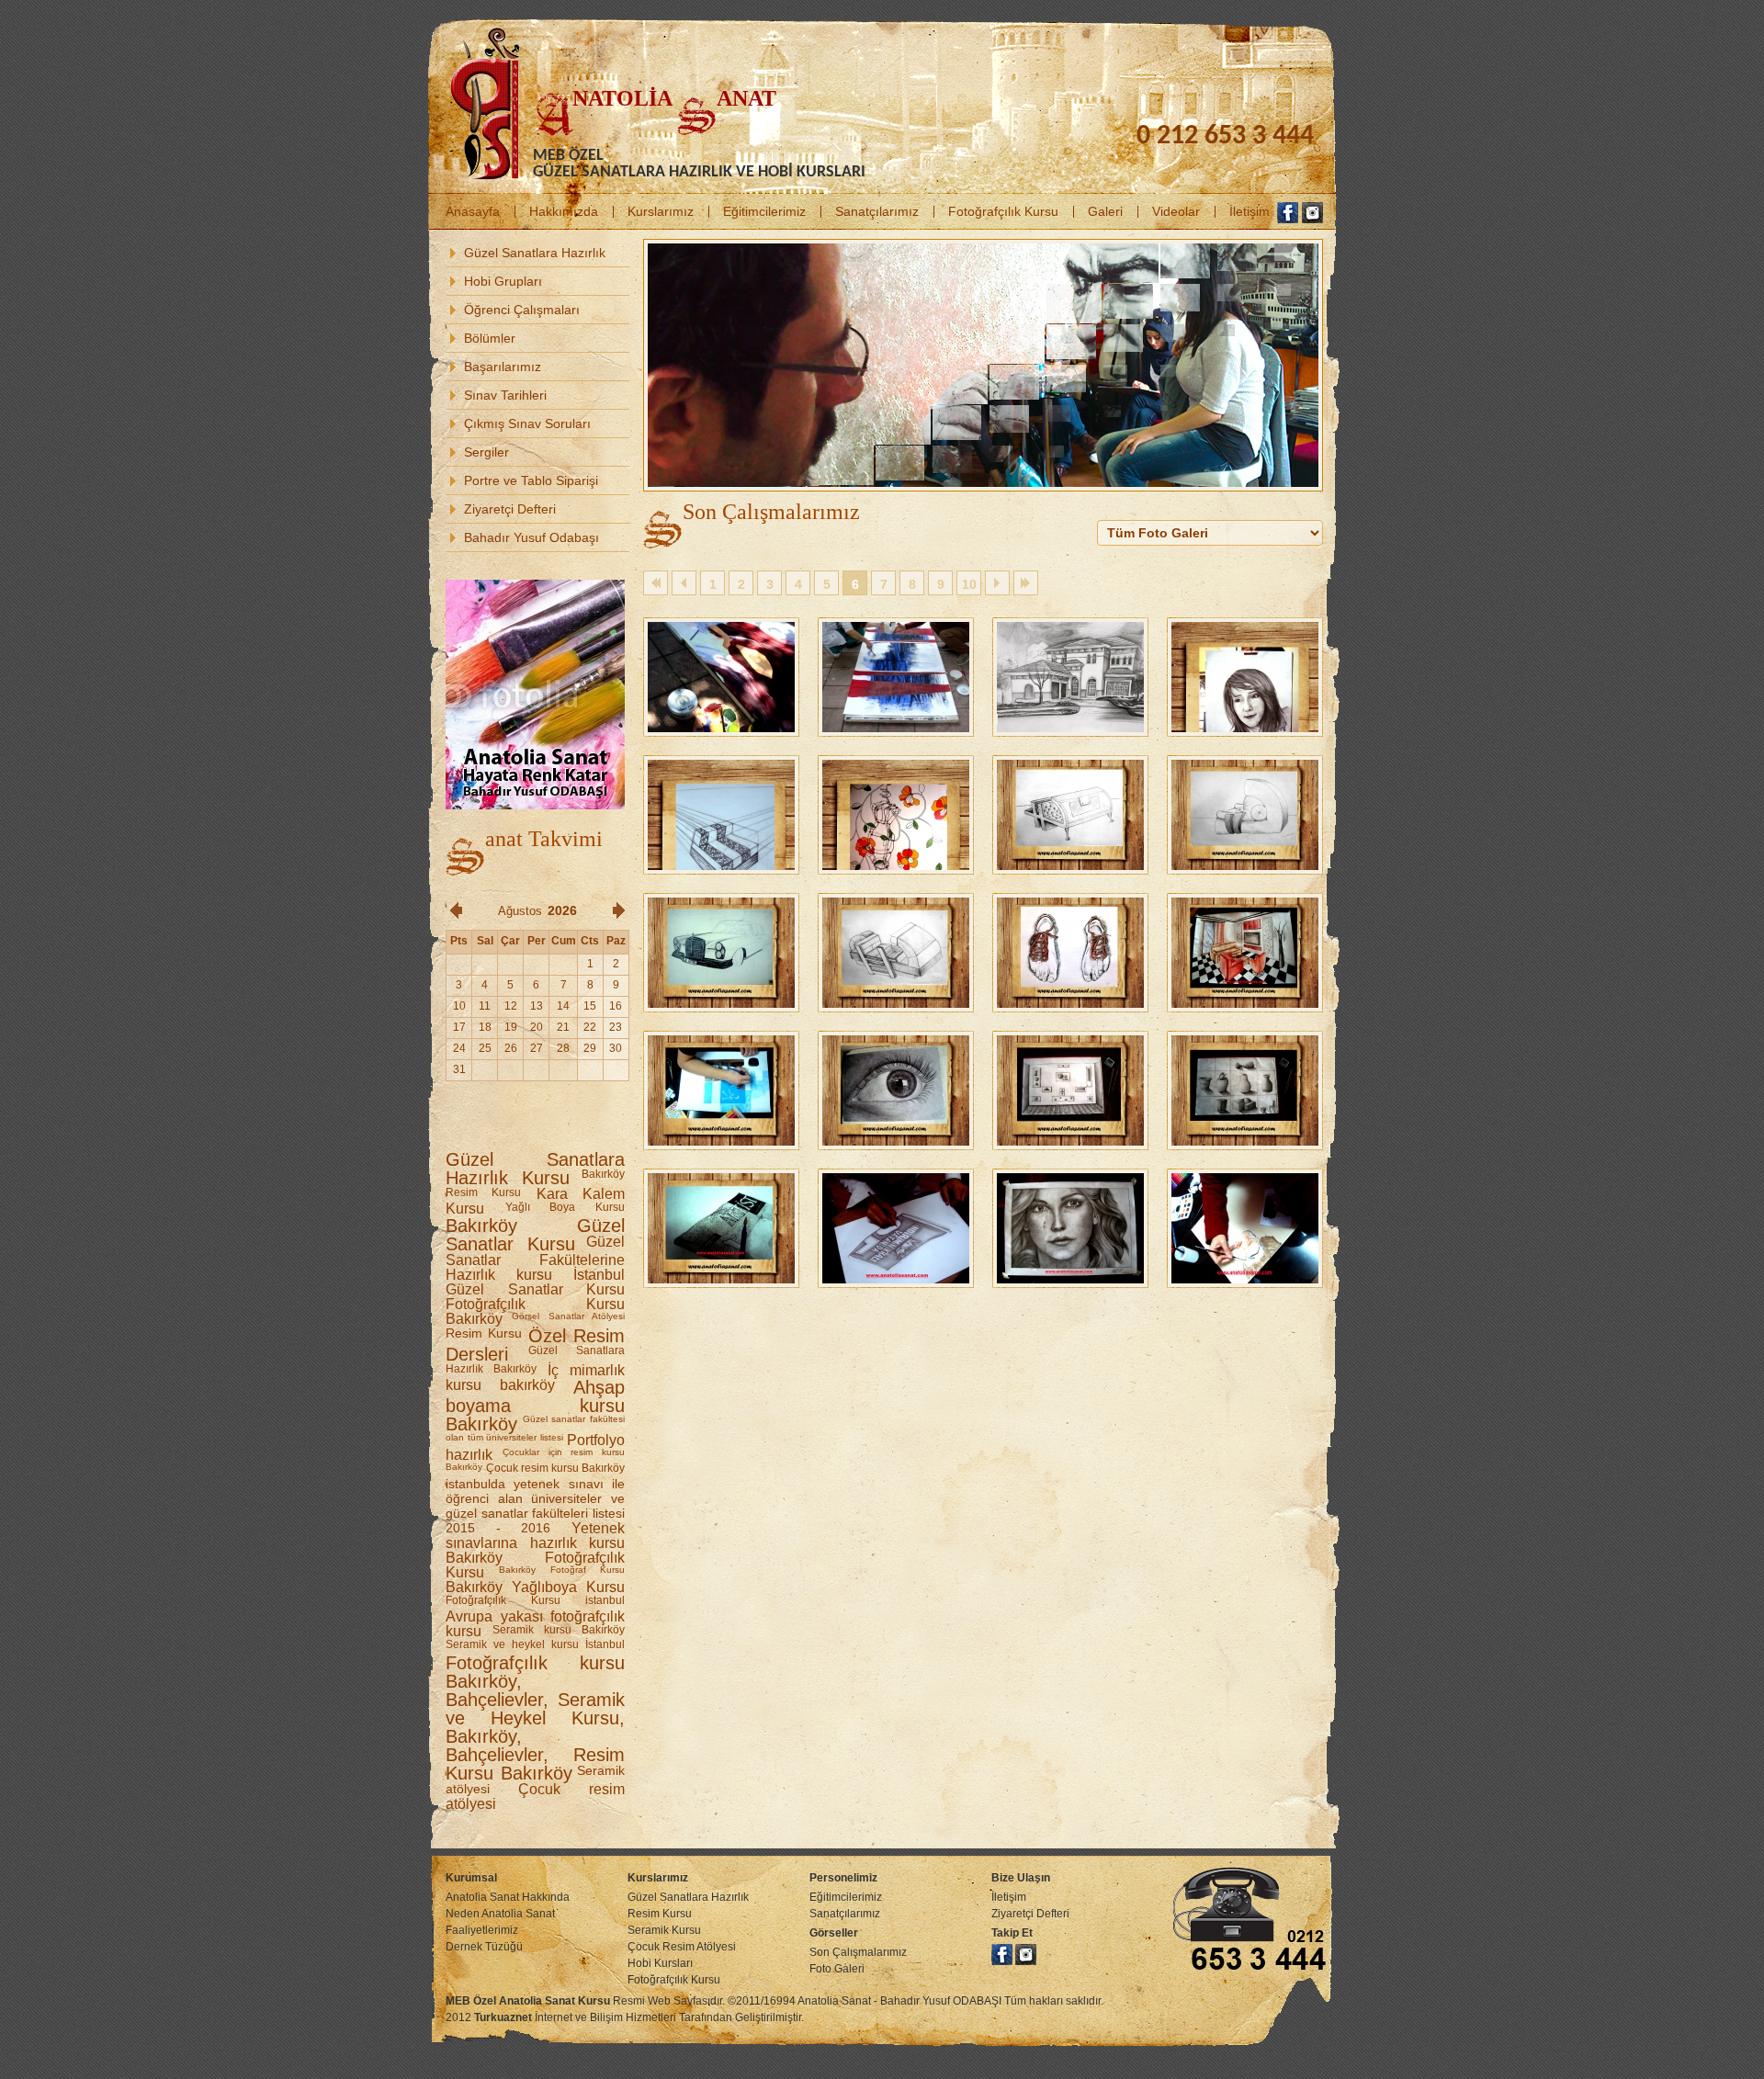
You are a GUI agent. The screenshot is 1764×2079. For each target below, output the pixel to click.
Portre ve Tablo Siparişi (531, 480)
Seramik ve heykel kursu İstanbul (535, 1644)
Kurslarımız (661, 211)
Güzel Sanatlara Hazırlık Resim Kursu (688, 1905)
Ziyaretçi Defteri (510, 509)
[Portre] (1070, 1182)
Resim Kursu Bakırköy (535, 1764)
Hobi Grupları (503, 281)
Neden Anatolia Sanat (500, 1914)
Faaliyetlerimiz (482, 1930)
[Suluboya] (1245, 1182)
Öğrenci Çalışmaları (522, 310)
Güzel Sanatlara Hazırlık (535, 253)
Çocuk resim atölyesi (535, 1797)
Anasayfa (473, 211)
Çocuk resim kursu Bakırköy (555, 1468)
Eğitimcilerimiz (764, 211)
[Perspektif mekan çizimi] (1245, 907)
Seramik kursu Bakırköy (559, 1630)
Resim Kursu (484, 1333)
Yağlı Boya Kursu (565, 1207)
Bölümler (490, 338)
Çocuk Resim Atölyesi (682, 1947)
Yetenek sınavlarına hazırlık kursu (535, 1536)
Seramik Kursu (664, 1930)
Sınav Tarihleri (505, 395)
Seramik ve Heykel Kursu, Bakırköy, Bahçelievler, (535, 1727)
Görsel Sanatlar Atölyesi (568, 1316)
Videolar (1176, 211)
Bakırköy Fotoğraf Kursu (562, 1570)
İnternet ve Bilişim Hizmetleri (575, 2017)
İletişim (1249, 211)
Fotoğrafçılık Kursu (1003, 211)
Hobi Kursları (660, 1963)
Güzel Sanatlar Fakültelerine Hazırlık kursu (535, 1258)
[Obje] (896, 1182)
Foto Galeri (837, 1969)
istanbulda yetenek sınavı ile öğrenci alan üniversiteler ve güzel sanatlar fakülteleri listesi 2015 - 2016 (535, 1506)
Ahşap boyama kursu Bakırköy (535, 1406)
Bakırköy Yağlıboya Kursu (535, 1587)
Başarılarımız (503, 367)
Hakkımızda (564, 211)
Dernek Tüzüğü (484, 1947)
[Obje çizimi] (1245, 1045)
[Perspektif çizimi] (1070, 1045)
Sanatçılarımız (877, 211)
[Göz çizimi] (896, 1045)
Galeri (1105, 211)
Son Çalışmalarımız (858, 1952)
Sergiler (486, 452)
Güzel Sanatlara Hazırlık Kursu (535, 1169)
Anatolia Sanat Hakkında (508, 1897)
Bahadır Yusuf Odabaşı (531, 537)
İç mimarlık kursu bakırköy (535, 1378)
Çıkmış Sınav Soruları (527, 424)
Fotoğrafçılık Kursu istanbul (535, 1600)
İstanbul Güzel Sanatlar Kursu (535, 1282)
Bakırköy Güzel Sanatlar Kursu (535, 1235)
